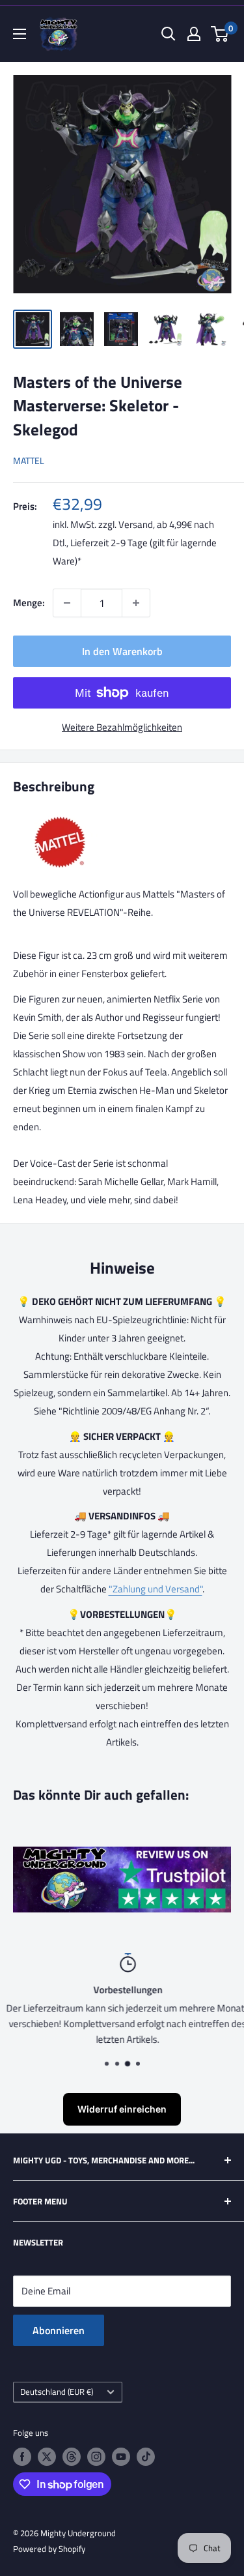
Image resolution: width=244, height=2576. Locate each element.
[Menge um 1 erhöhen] (136, 603)
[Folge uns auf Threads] (72, 2457)
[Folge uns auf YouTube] (121, 2457)
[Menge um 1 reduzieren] (67, 603)
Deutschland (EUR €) (57, 2392)
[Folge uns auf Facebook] (22, 2457)
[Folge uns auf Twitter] (47, 2457)
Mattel (29, 461)
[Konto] (194, 34)
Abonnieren (59, 2330)
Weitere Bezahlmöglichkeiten (122, 727)
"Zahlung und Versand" (156, 1589)
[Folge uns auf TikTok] (146, 2457)
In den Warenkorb (122, 651)
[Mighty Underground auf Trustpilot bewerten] (122, 1855)
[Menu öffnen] (20, 34)
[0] (220, 34)
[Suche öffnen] (169, 34)
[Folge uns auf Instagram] (96, 2457)
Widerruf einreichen (122, 2109)
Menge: (29, 603)
